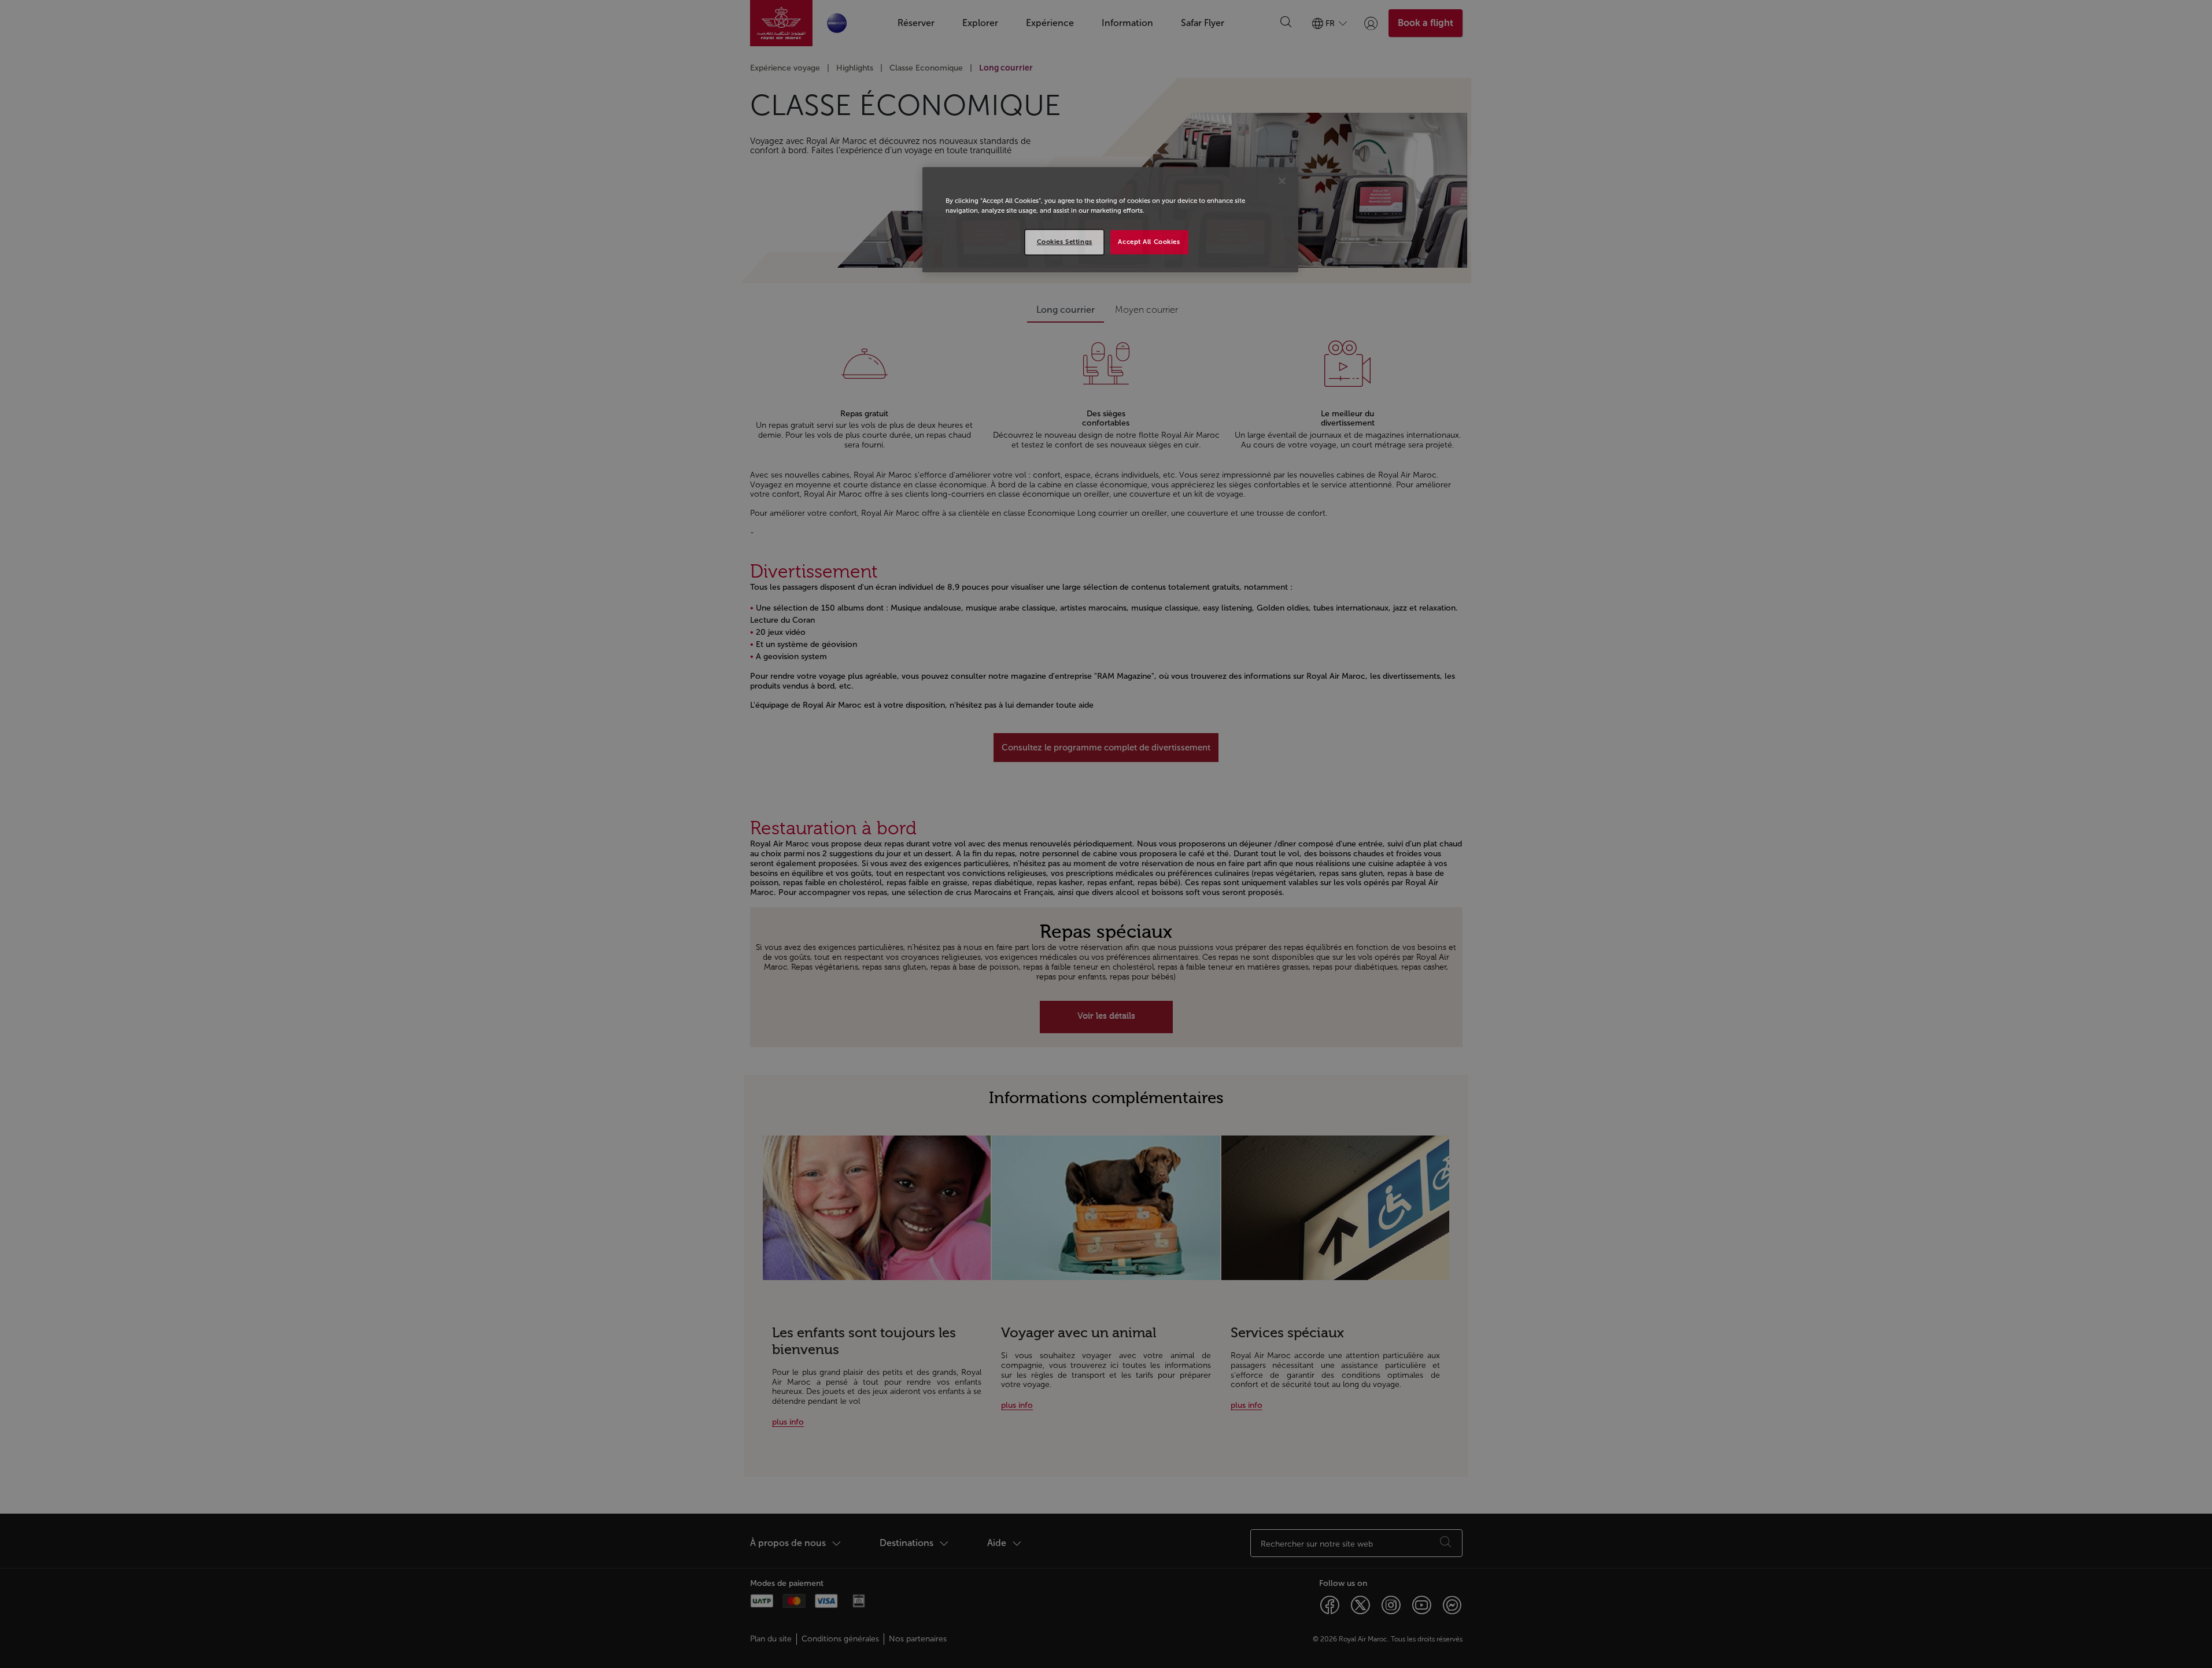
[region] (1110, 220)
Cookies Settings (1065, 242)
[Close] (1282, 181)
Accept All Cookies (1149, 242)
